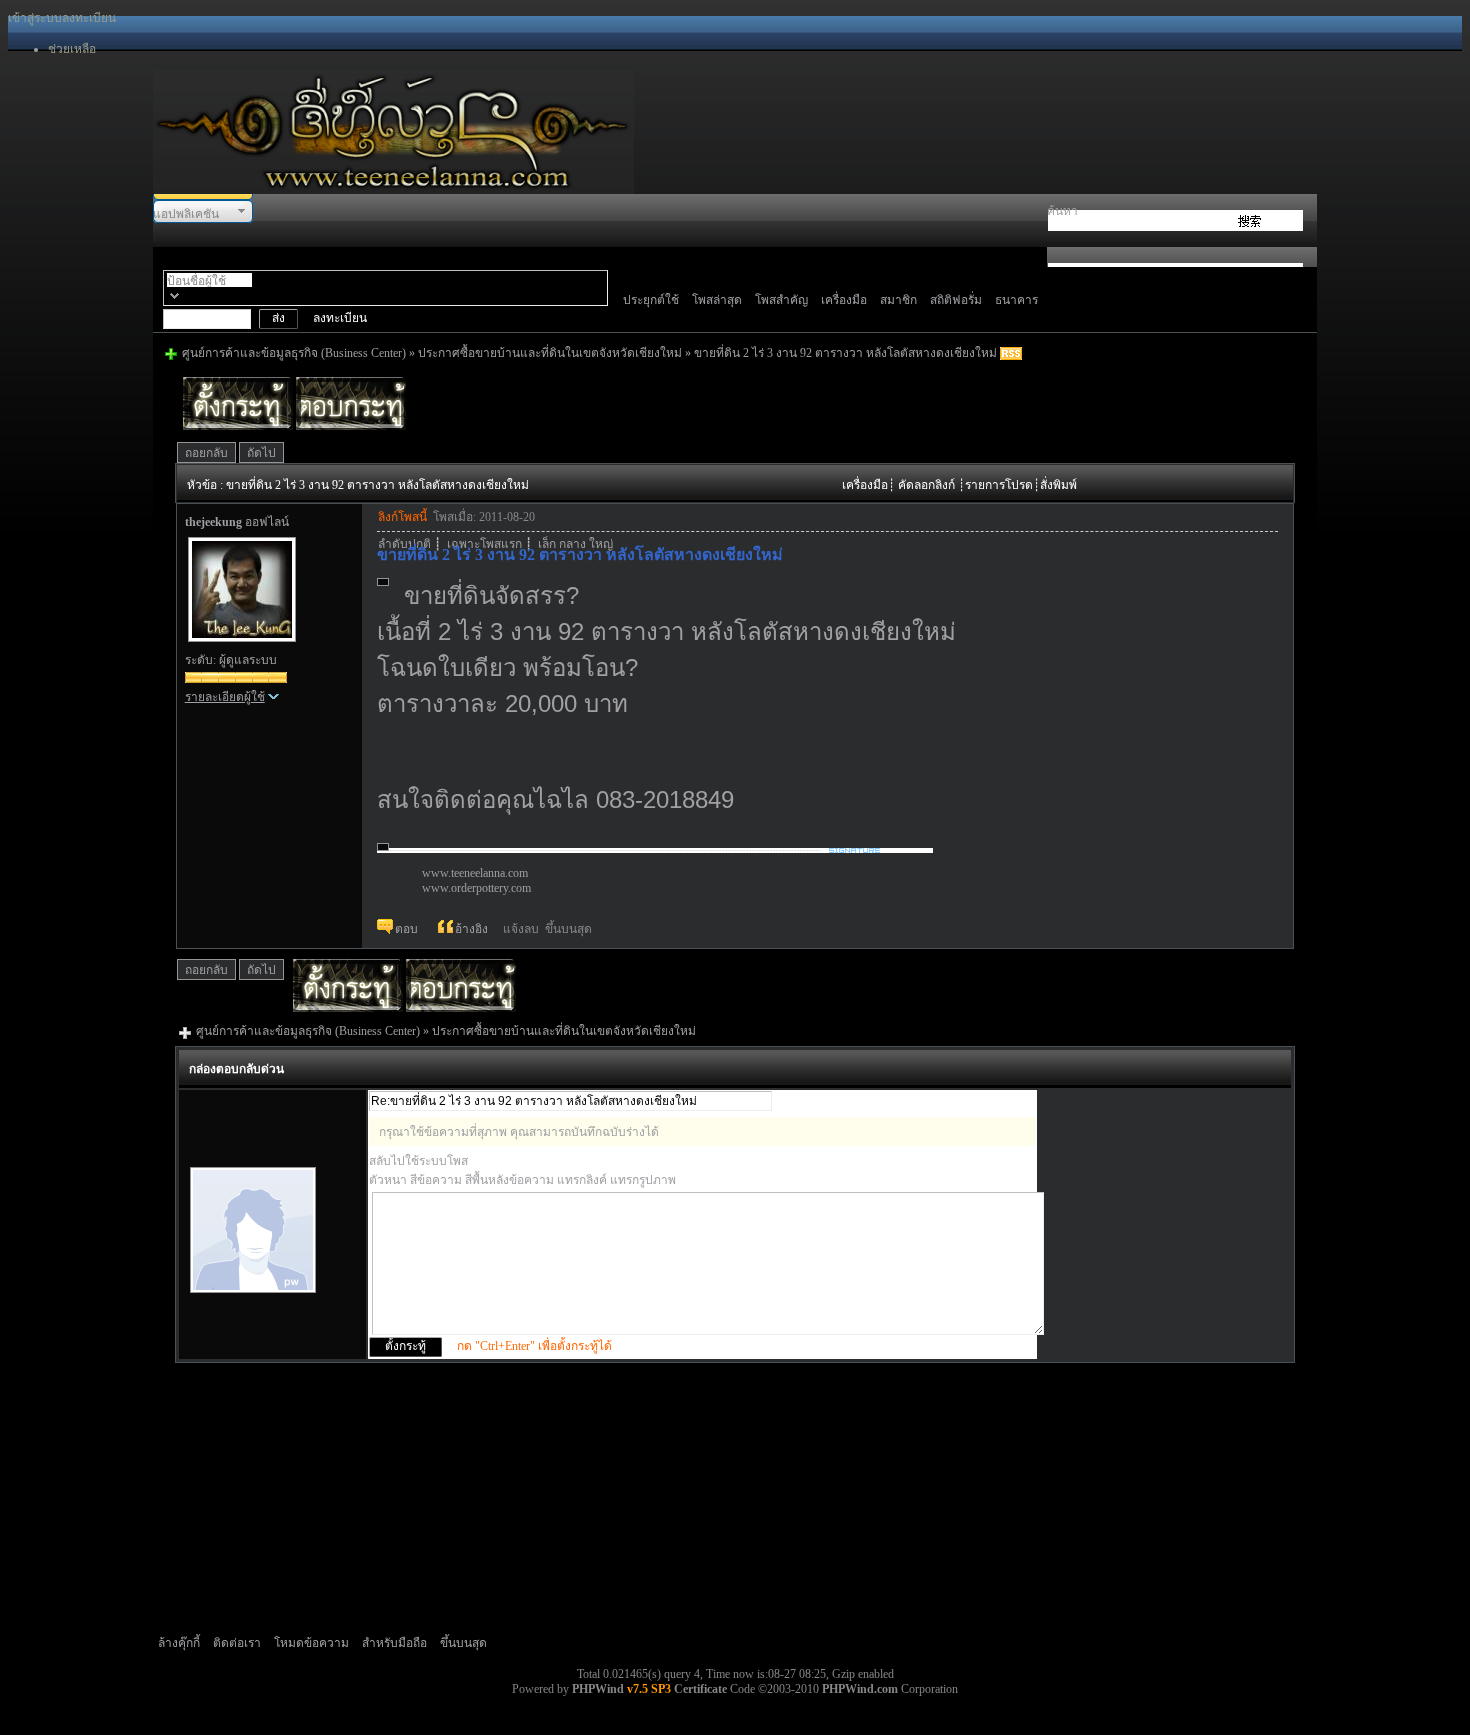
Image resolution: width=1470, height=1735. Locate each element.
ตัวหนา (388, 1180)
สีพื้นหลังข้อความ (509, 1180)
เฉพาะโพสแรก (484, 544)
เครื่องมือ (844, 300)
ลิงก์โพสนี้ (402, 517)
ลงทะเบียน (89, 18)
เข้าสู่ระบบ (35, 18)
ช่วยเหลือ (72, 49)
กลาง (572, 544)
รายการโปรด (999, 485)
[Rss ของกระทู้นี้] (1011, 353)
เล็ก (547, 544)
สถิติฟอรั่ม (956, 300)
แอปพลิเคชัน (186, 214)
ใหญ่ (601, 544)
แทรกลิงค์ (582, 1180)
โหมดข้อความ (311, 1643)
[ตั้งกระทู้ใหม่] (348, 1008)
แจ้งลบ (521, 929)
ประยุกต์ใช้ (651, 300)
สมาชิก (898, 300)
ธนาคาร (1016, 300)
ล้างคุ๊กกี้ (179, 1643)
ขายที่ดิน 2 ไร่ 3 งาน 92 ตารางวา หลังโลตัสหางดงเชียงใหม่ (845, 353)
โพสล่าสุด (717, 300)
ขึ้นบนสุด (568, 929)
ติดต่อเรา (237, 1643)
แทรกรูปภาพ (643, 1180)
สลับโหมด (174, 295)
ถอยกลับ (206, 453)
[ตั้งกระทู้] (238, 426)
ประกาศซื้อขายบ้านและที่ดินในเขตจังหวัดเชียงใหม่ (550, 353)
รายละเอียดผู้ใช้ (225, 697)
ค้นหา (1062, 211)
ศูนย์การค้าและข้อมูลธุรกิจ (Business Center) (294, 353)
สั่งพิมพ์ (1058, 485)
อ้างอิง (471, 928)
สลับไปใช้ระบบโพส (418, 1161)
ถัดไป (261, 453)
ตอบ (406, 928)
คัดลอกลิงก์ (926, 485)
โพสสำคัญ (781, 300)
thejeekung (213, 522)
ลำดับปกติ (404, 544)
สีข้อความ (436, 1180)
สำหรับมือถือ (394, 1643)
